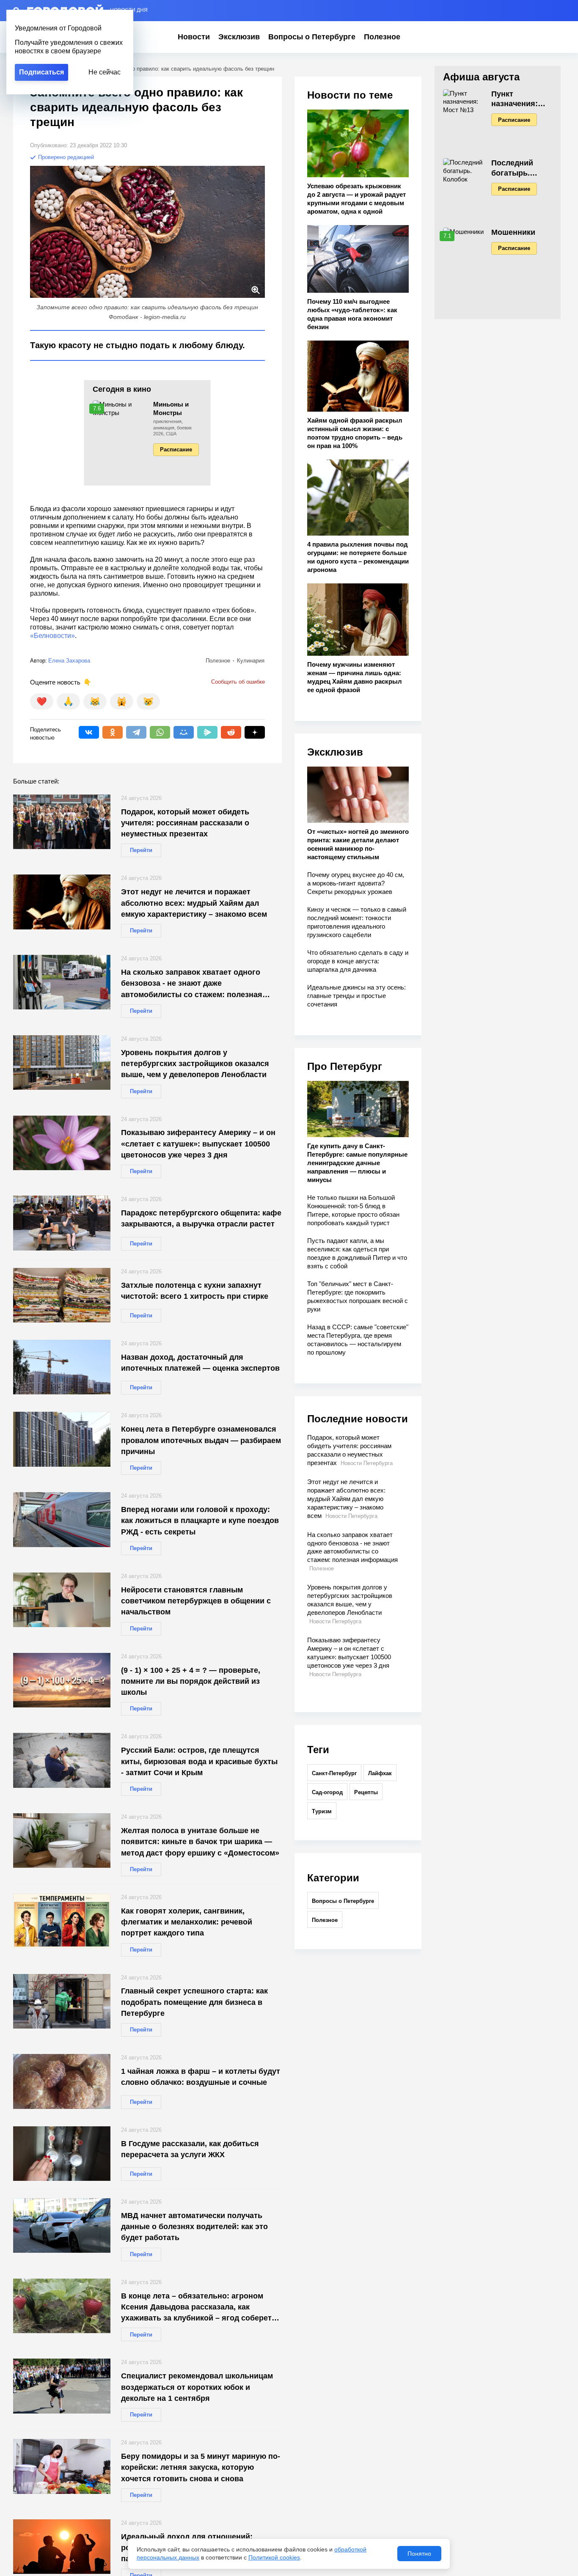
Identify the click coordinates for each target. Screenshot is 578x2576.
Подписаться (41, 72)
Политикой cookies (274, 2557)
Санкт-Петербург (334, 1773)
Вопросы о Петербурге (312, 37)
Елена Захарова (69, 661)
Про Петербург (345, 1066)
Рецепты (366, 1792)
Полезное (382, 37)
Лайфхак (380, 1773)
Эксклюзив (239, 37)
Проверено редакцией (65, 157)
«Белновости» (52, 636)
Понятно (419, 2554)
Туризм (322, 1811)
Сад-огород (327, 1792)
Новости (194, 37)
